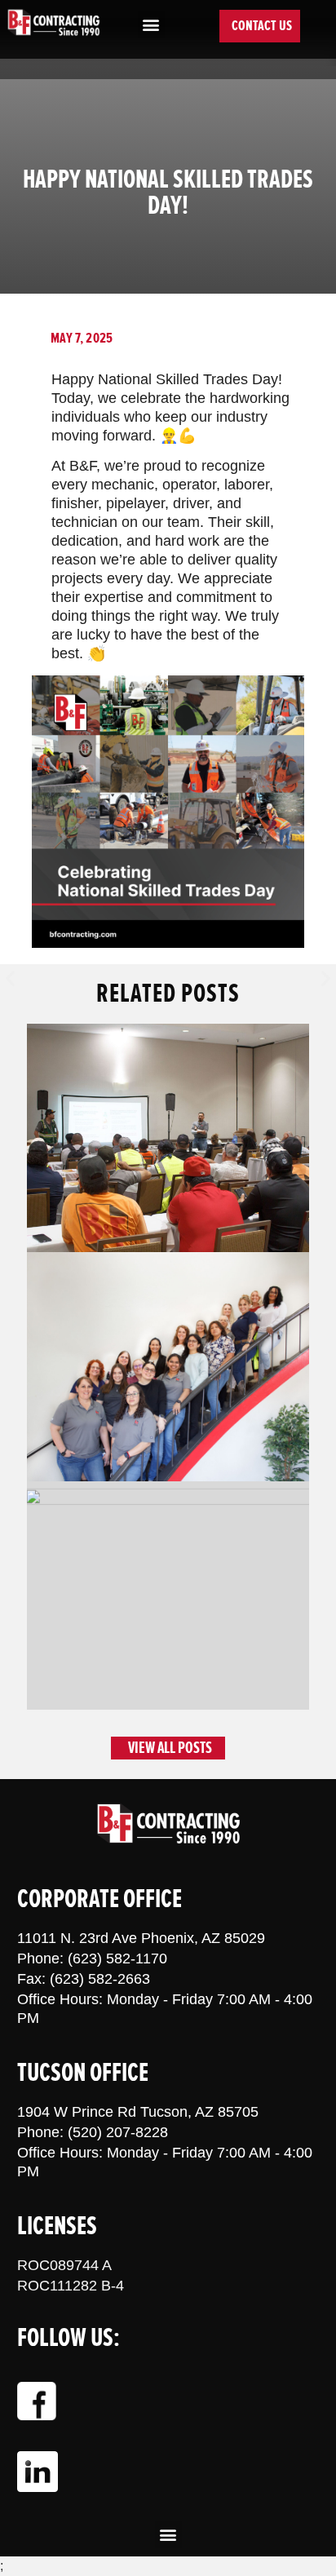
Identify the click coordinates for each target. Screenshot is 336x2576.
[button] (151, 25)
